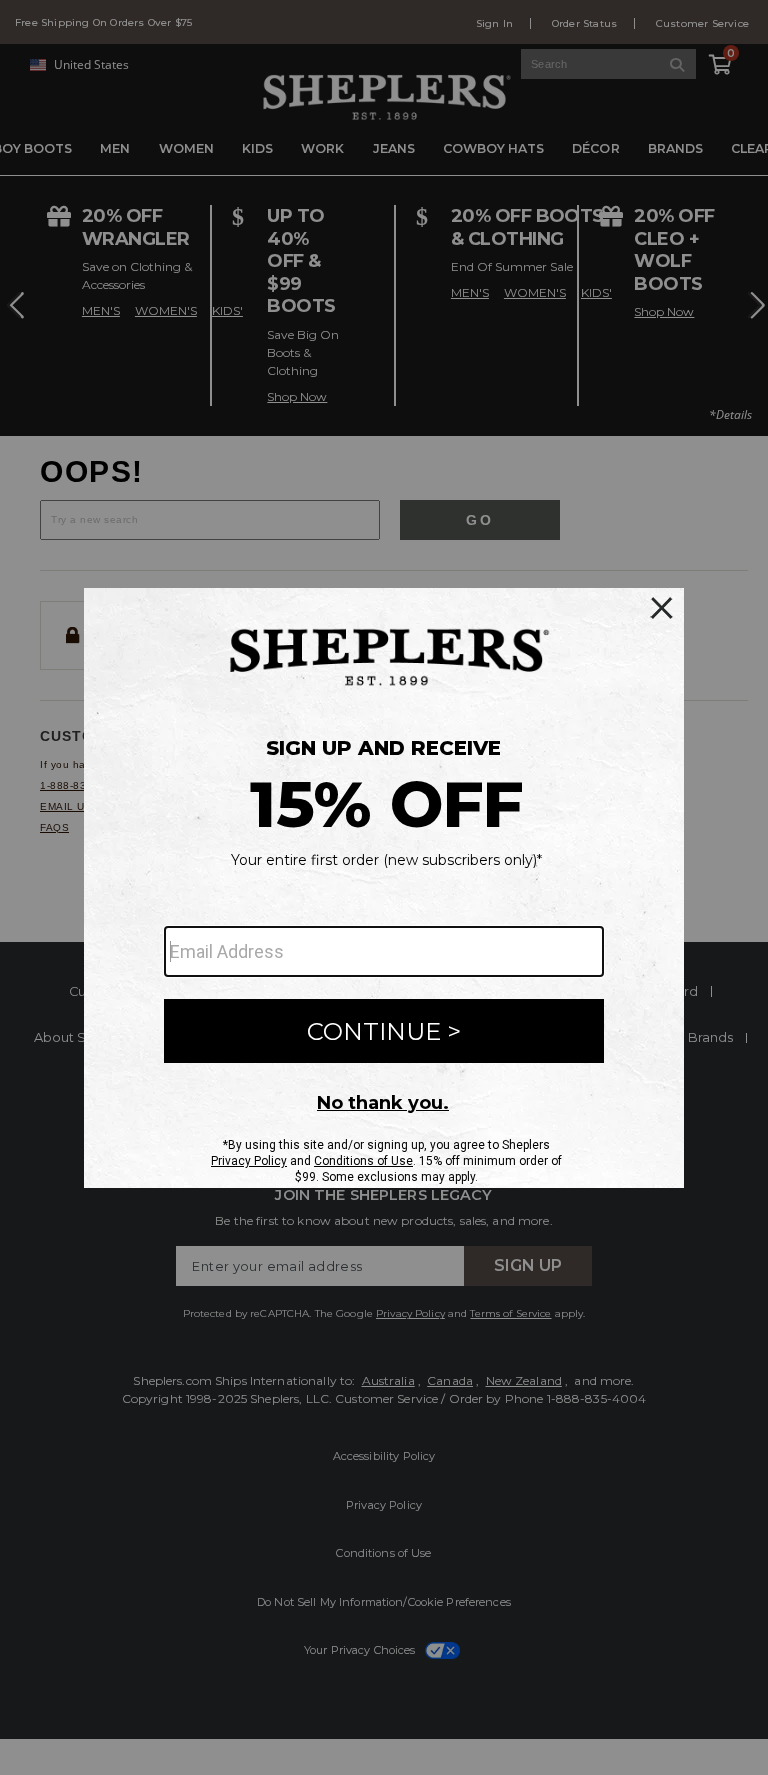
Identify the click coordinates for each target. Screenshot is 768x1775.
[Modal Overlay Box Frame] (384, 888)
